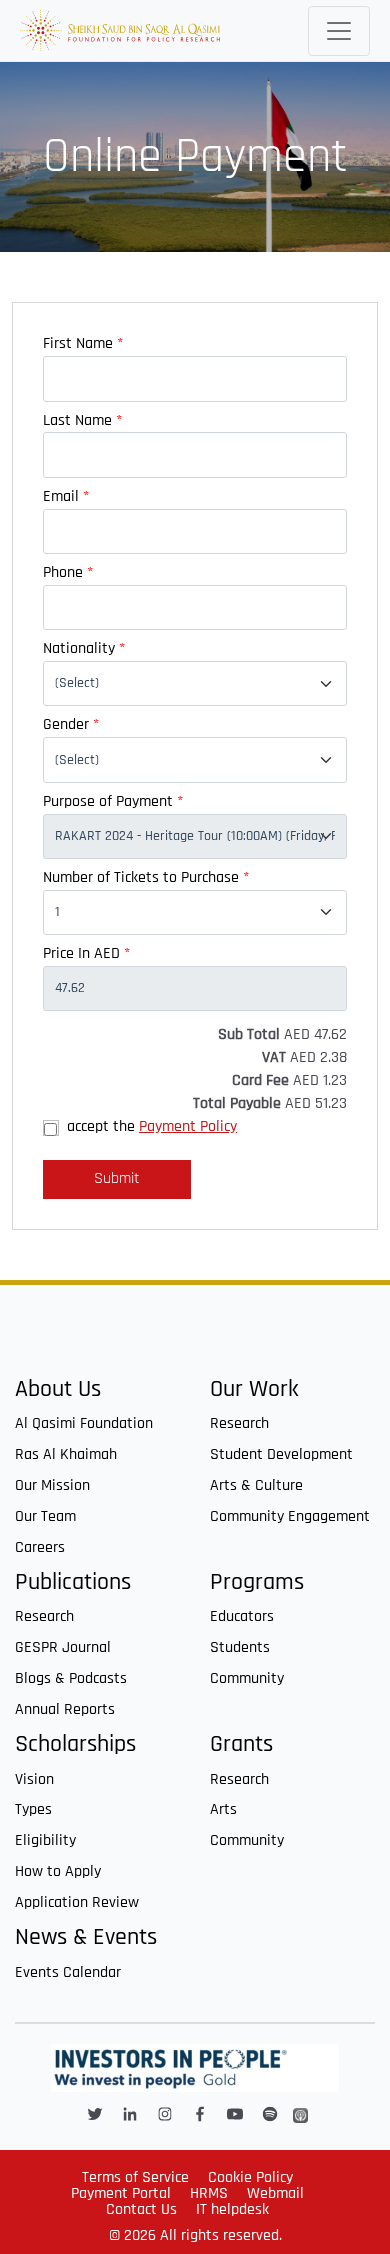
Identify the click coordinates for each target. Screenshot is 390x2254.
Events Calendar (68, 1972)
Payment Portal (121, 2193)
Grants (241, 1744)
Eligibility (45, 1840)
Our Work (254, 1389)
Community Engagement (290, 1516)
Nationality (84, 648)
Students (240, 1647)
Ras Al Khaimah (66, 1454)
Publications (73, 1582)
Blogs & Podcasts (71, 1678)
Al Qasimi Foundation (84, 1423)
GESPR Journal (63, 1647)
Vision (34, 1779)
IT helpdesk (232, 2209)
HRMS (209, 2193)
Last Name (82, 420)
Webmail (275, 2193)
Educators (242, 1616)
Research (239, 1423)
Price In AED (86, 953)
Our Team (45, 1516)
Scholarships (75, 1744)
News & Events (86, 1937)
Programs (257, 1582)
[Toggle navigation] (339, 31)
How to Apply (58, 1871)
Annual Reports (65, 1709)
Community (247, 1678)
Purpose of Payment (113, 801)
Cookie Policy (250, 2177)
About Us (58, 1389)
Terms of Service (135, 2177)
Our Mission (52, 1485)
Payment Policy (188, 1126)
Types (33, 1809)
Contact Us (141, 2209)
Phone (68, 572)
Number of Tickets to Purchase (146, 877)
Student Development (281, 1454)
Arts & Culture (256, 1485)
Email (66, 496)
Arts (223, 1809)
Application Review (77, 1902)
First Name (83, 343)
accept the (152, 1126)
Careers (40, 1547)
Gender (71, 724)
